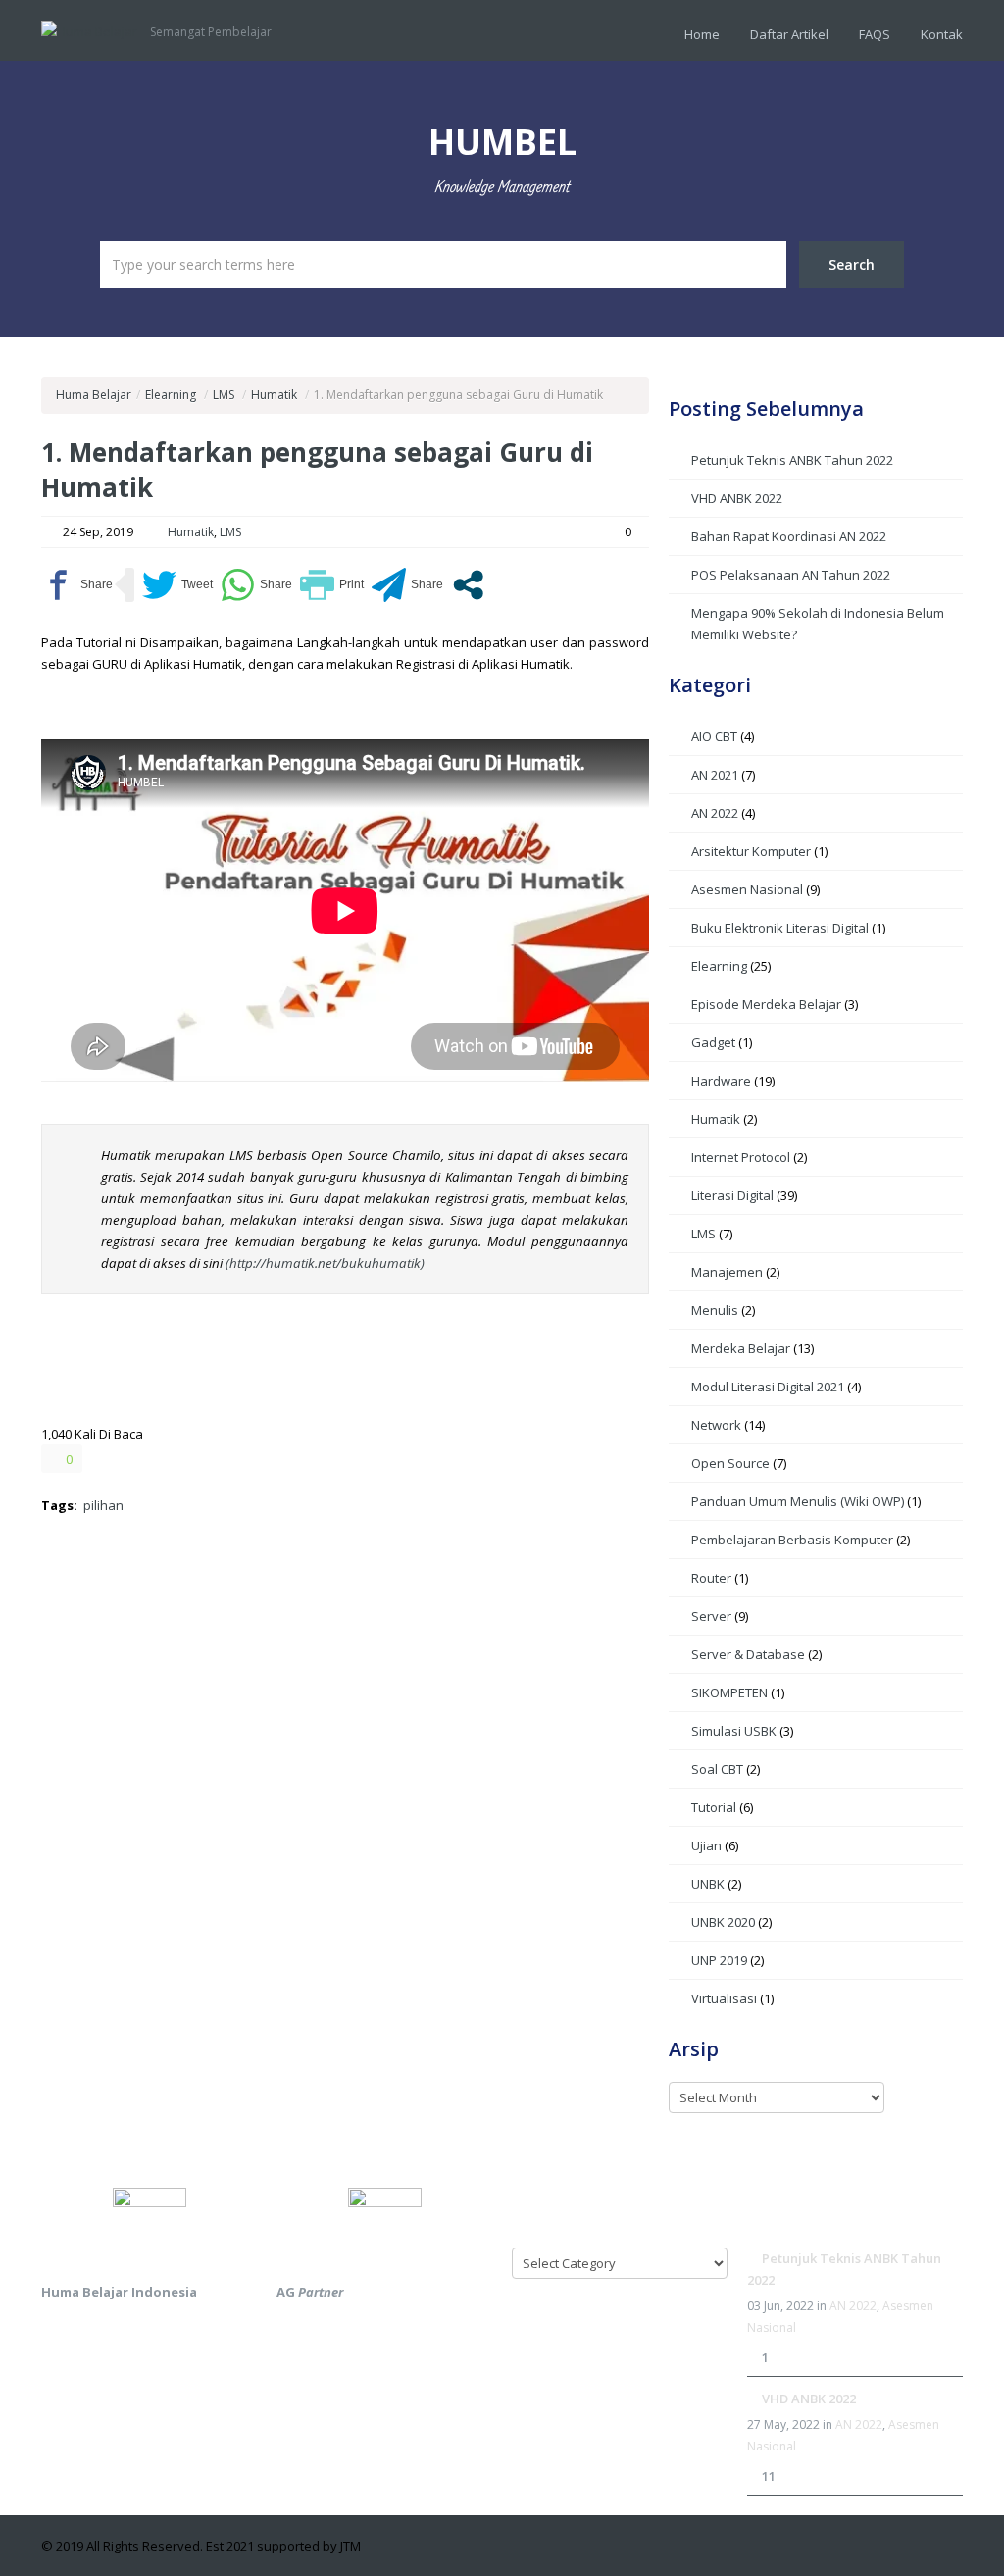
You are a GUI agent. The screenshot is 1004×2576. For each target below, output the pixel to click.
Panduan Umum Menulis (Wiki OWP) (798, 1501)
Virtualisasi (724, 1998)
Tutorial (714, 1807)
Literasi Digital (732, 1195)
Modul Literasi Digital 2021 (768, 1387)
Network (716, 1425)
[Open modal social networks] (468, 585)
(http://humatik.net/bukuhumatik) (325, 1263)
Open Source (730, 1463)
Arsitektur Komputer (751, 851)
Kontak (942, 34)
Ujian (706, 1845)
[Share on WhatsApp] (256, 585)
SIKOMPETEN (729, 1692)
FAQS (875, 34)
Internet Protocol (741, 1157)
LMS (224, 395)
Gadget (713, 1042)
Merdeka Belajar (741, 1348)
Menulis (715, 1310)
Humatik (274, 395)
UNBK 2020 (723, 1922)
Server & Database (748, 1654)
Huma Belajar (94, 395)
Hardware (721, 1081)
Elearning (171, 395)
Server (711, 1616)
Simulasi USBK (734, 1731)
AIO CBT (714, 736)
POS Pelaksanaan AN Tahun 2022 (791, 575)
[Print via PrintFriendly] (332, 585)
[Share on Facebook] (77, 585)
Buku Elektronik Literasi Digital (780, 928)
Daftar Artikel (789, 34)
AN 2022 (715, 813)
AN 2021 (715, 775)
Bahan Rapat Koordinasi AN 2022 (789, 536)
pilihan (103, 1505)
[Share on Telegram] (407, 585)
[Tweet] (177, 585)
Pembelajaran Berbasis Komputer (792, 1540)
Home (702, 34)
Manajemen (727, 1272)
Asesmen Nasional (747, 889)
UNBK (708, 1884)
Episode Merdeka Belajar (766, 1004)
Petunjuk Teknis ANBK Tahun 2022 (792, 460)
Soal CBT (717, 1769)
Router (711, 1578)
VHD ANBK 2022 (737, 498)
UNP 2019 (719, 1960)
